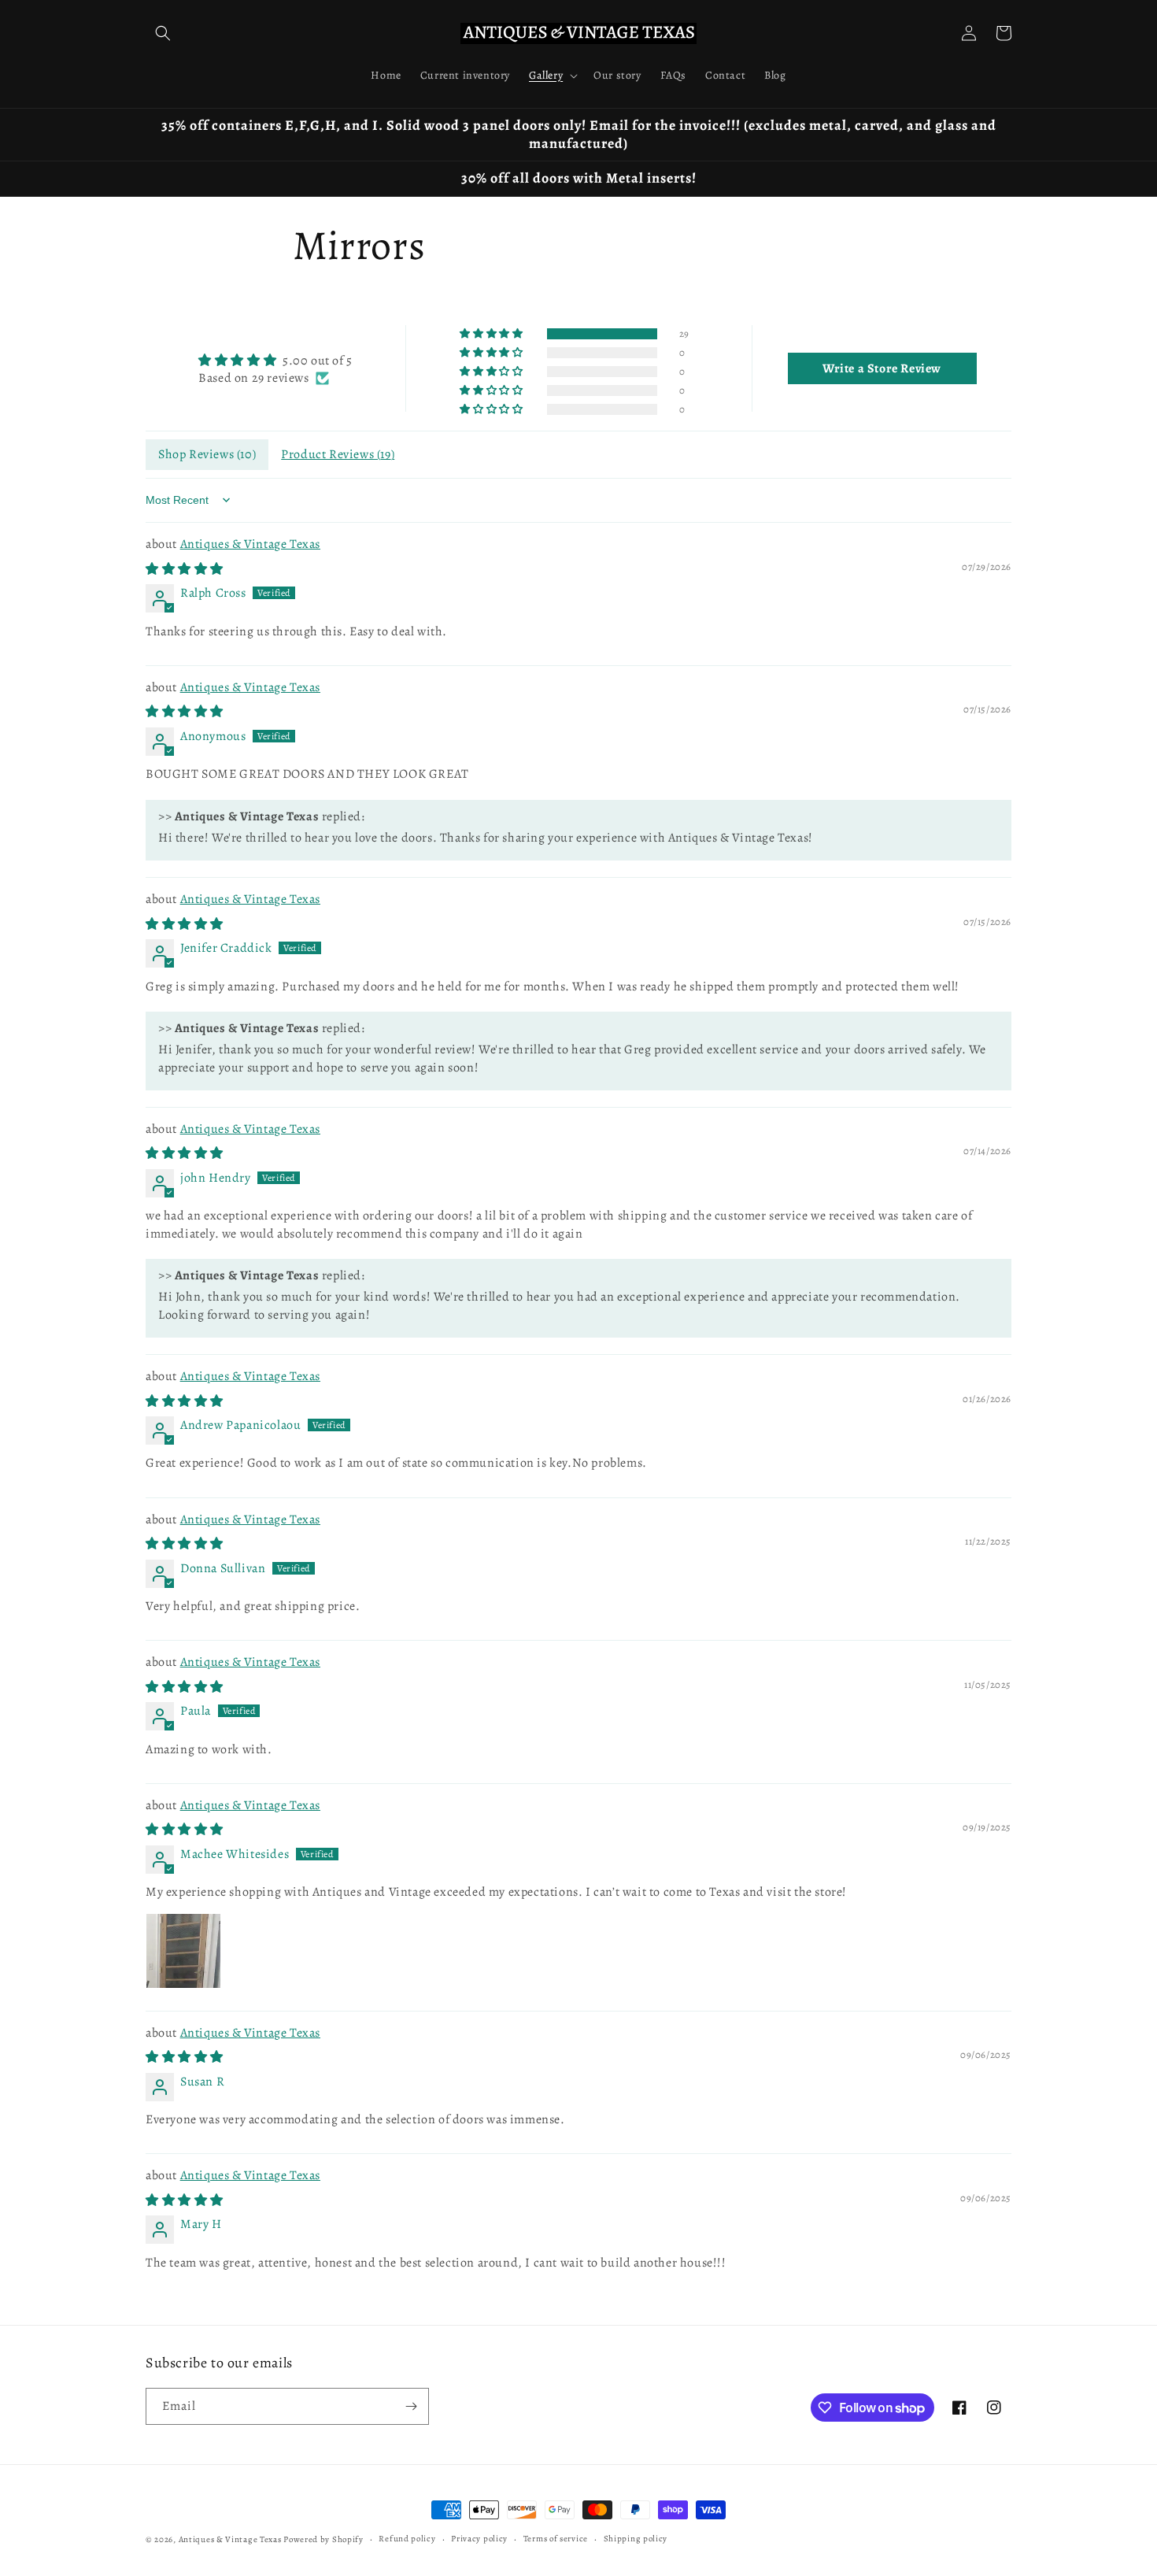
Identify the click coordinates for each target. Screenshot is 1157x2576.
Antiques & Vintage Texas (250, 544)
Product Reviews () (338, 454)
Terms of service (556, 2539)
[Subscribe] (411, 2406)
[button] (163, 33)
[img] (275, 360)
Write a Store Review (882, 368)
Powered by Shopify (323, 2539)
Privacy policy (479, 2539)
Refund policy (407, 2539)
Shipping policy (636, 2539)
